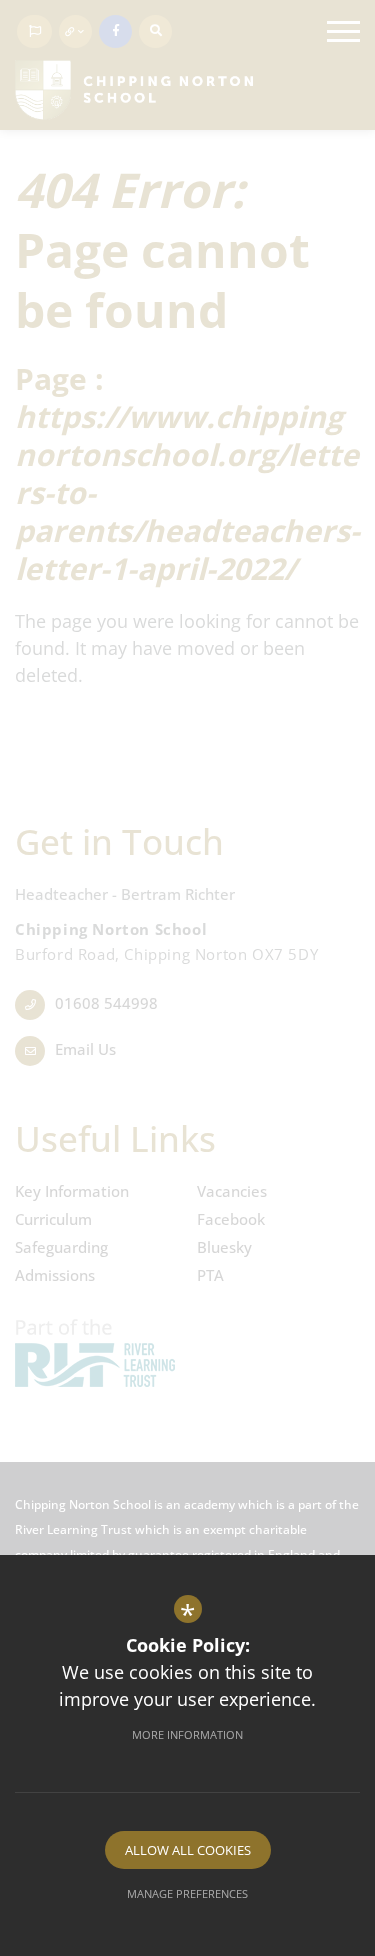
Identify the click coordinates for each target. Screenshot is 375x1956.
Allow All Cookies (188, 1850)
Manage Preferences (187, 1893)
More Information (187, 1734)
